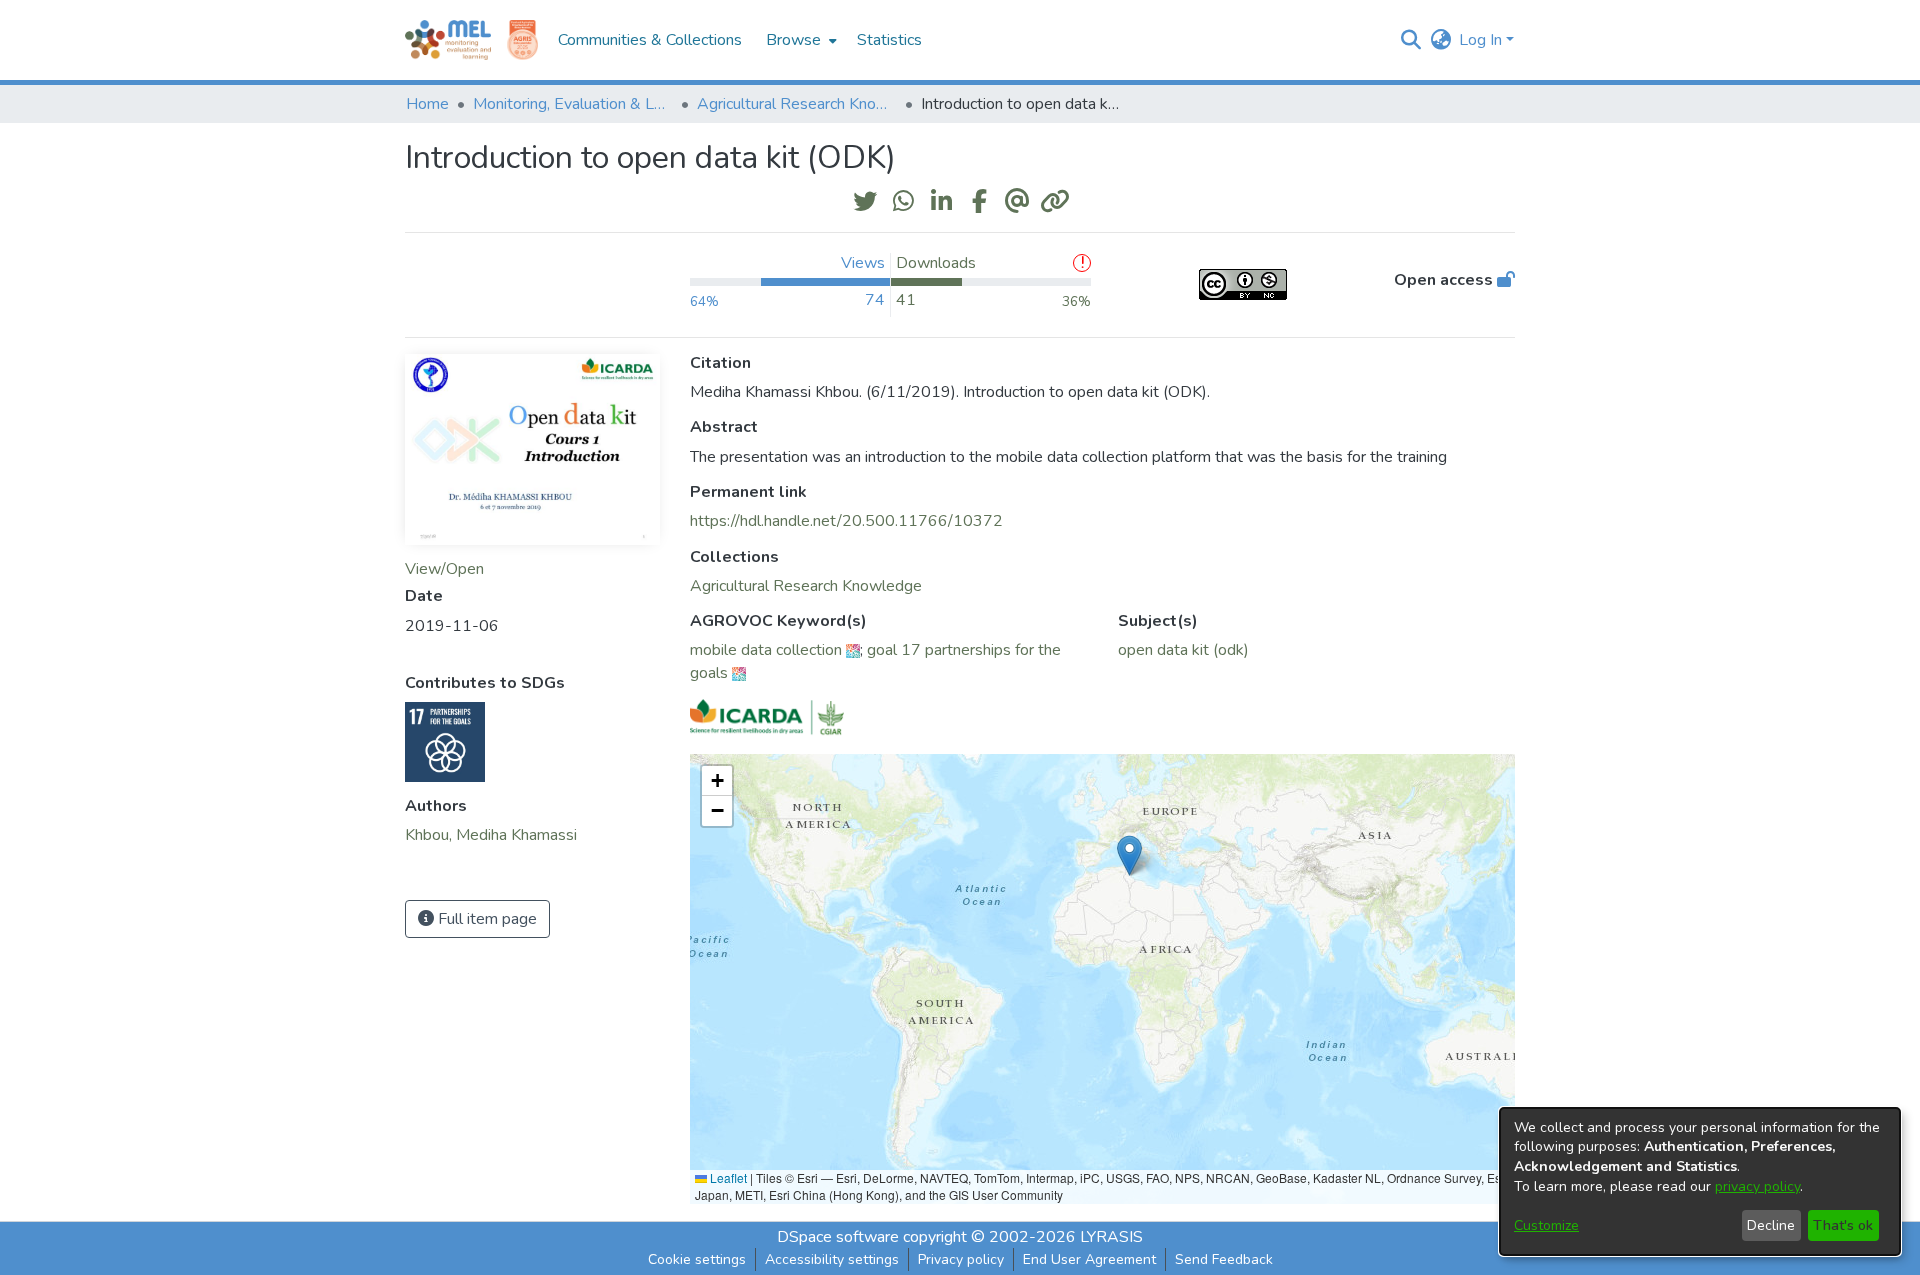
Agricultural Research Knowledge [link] (797, 104)
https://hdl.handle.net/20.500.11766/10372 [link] (846, 521)
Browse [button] (793, 40)
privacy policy (1757, 1186)
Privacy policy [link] (961, 1259)
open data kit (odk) (1183, 650)
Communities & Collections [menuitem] (650, 40)
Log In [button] (1482, 40)
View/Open (444, 569)
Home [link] (427, 104)
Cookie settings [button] (697, 1259)
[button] (1410, 40)
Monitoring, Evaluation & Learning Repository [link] (573, 104)
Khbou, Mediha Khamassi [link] (491, 835)
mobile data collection (766, 650)
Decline (1771, 1225)
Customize (1546, 1225)
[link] (806, 586)
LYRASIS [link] (1111, 1237)
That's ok (1843, 1225)
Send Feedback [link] (1224, 1259)
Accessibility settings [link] (832, 1259)
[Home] (448, 40)
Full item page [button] (485, 919)
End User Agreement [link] (1089, 1259)
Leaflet (727, 1177)
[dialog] (1700, 1181)
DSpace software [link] (838, 1237)
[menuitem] (799, 40)
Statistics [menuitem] (889, 40)
